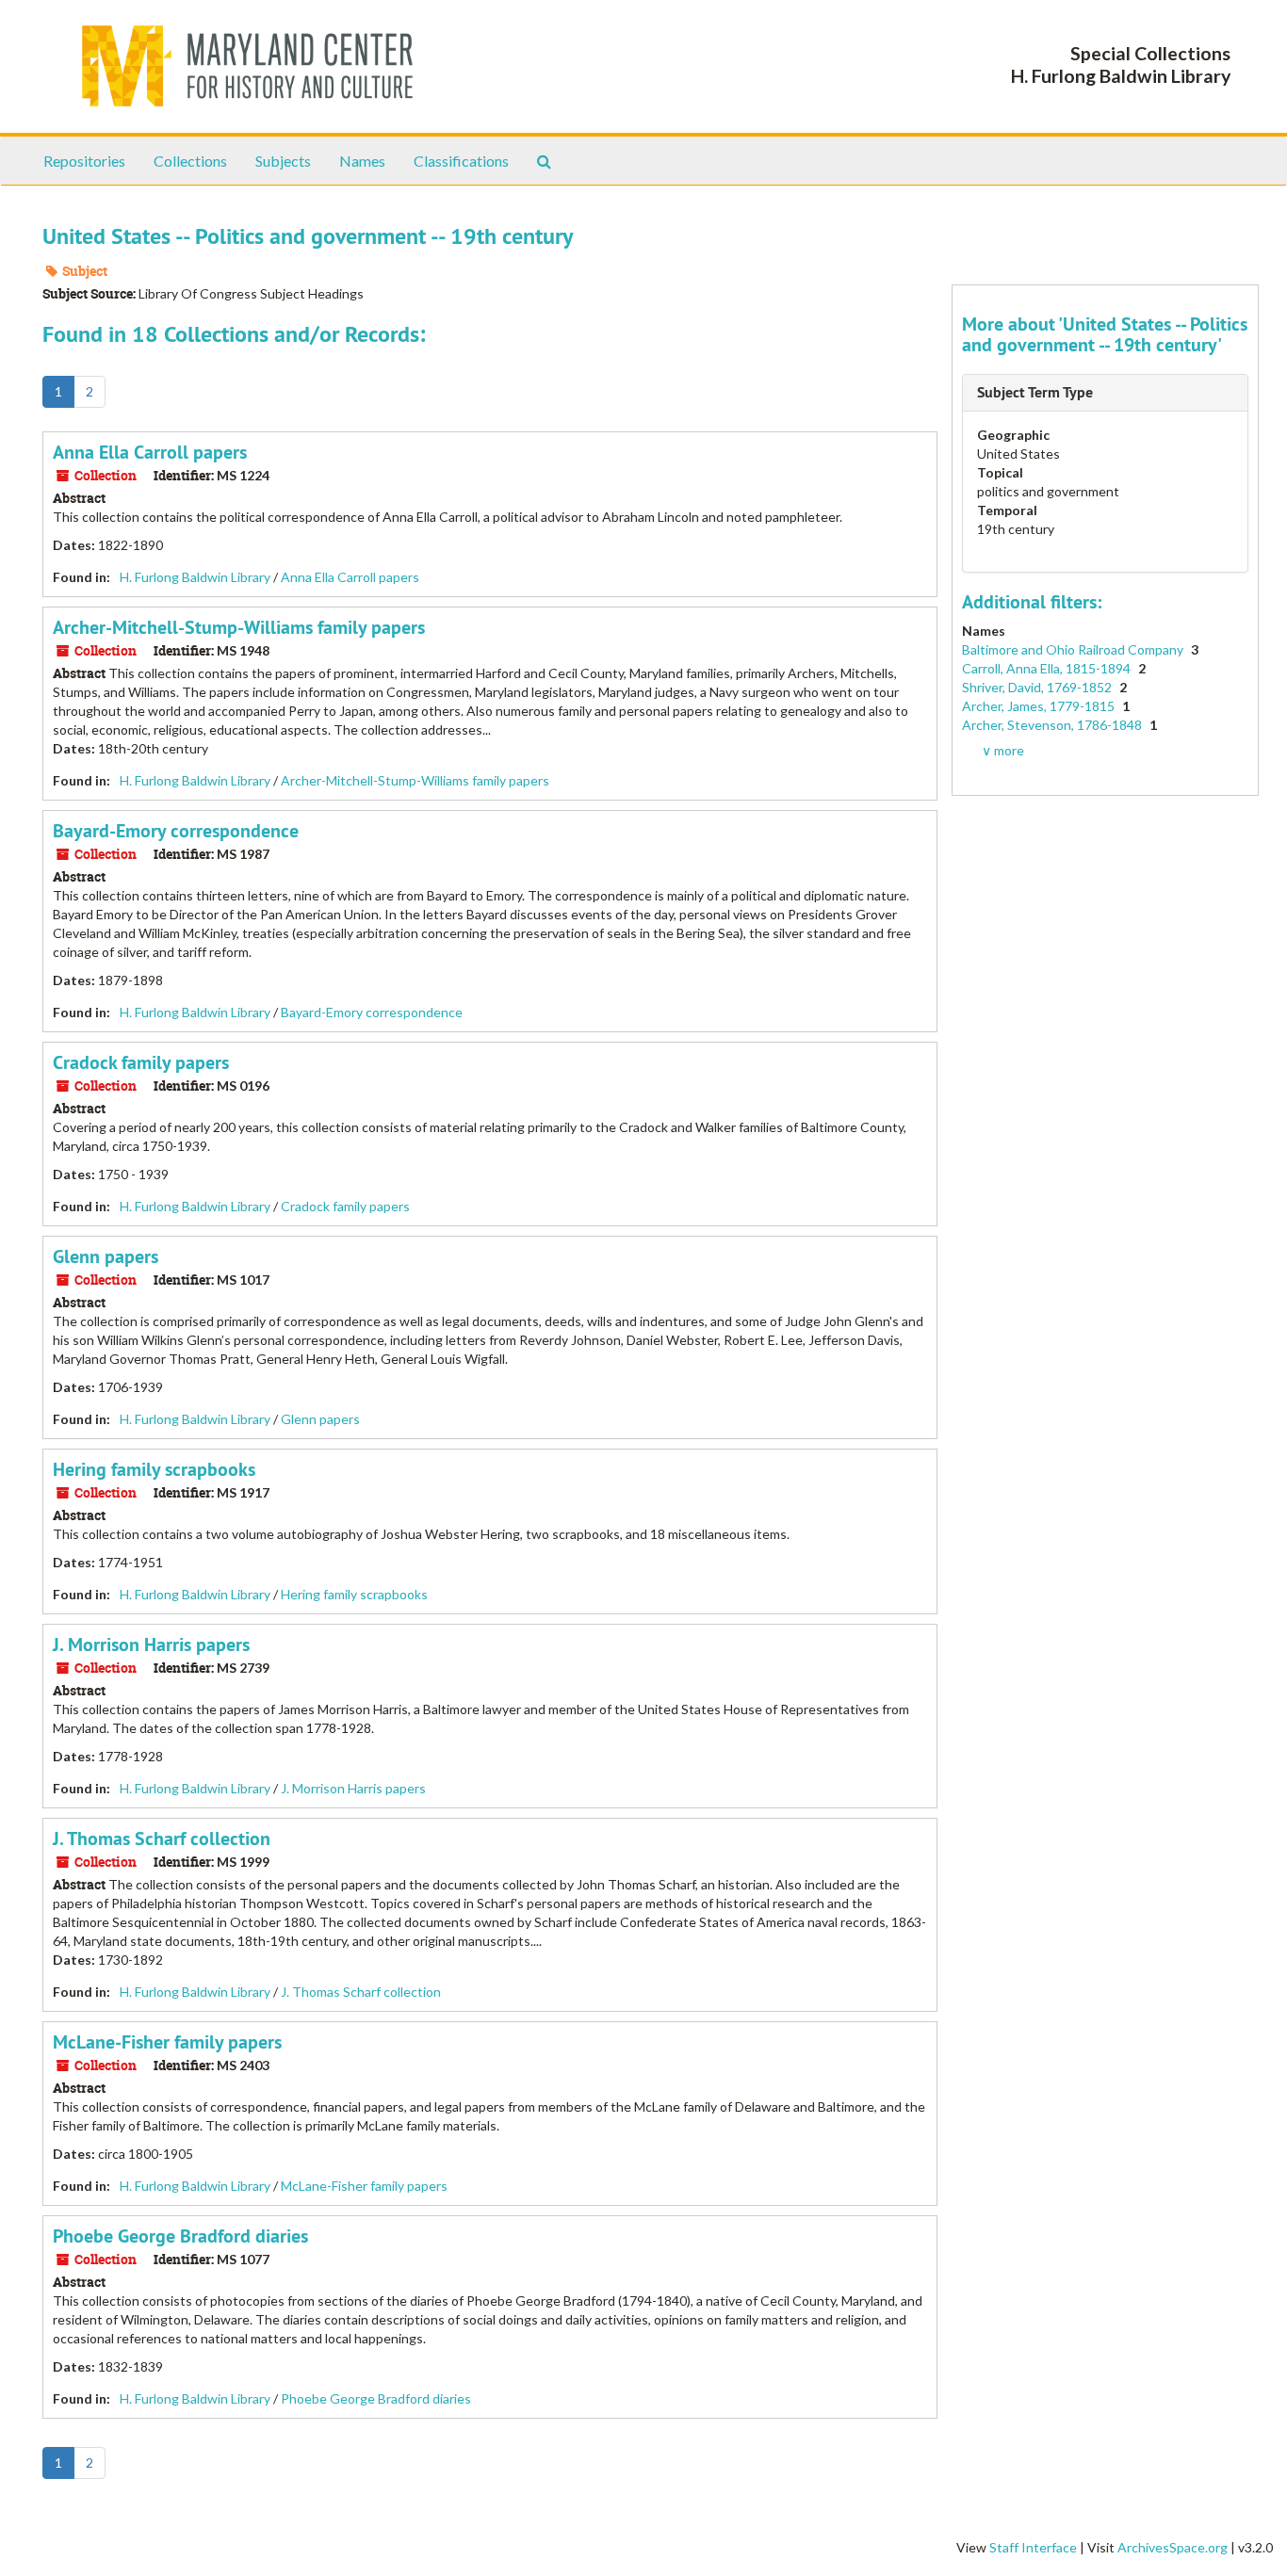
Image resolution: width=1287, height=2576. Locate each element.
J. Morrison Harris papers (151, 1644)
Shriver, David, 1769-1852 (1038, 687)
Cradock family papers (141, 1062)
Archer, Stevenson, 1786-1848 (1053, 725)
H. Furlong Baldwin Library (195, 577)
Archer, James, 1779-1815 (1040, 706)
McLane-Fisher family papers (167, 2042)
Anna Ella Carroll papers (150, 452)
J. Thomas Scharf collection (162, 1839)
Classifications (461, 161)
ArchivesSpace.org (1173, 2547)
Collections (190, 161)
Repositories (84, 161)
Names (362, 161)
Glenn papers (106, 1256)
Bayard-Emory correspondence (176, 831)
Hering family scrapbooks (154, 1469)
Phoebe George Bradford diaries (180, 2236)
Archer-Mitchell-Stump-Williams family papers (239, 627)
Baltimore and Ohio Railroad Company (1074, 649)
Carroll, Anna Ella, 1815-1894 (1048, 668)
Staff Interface (1033, 2547)
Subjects (283, 161)
